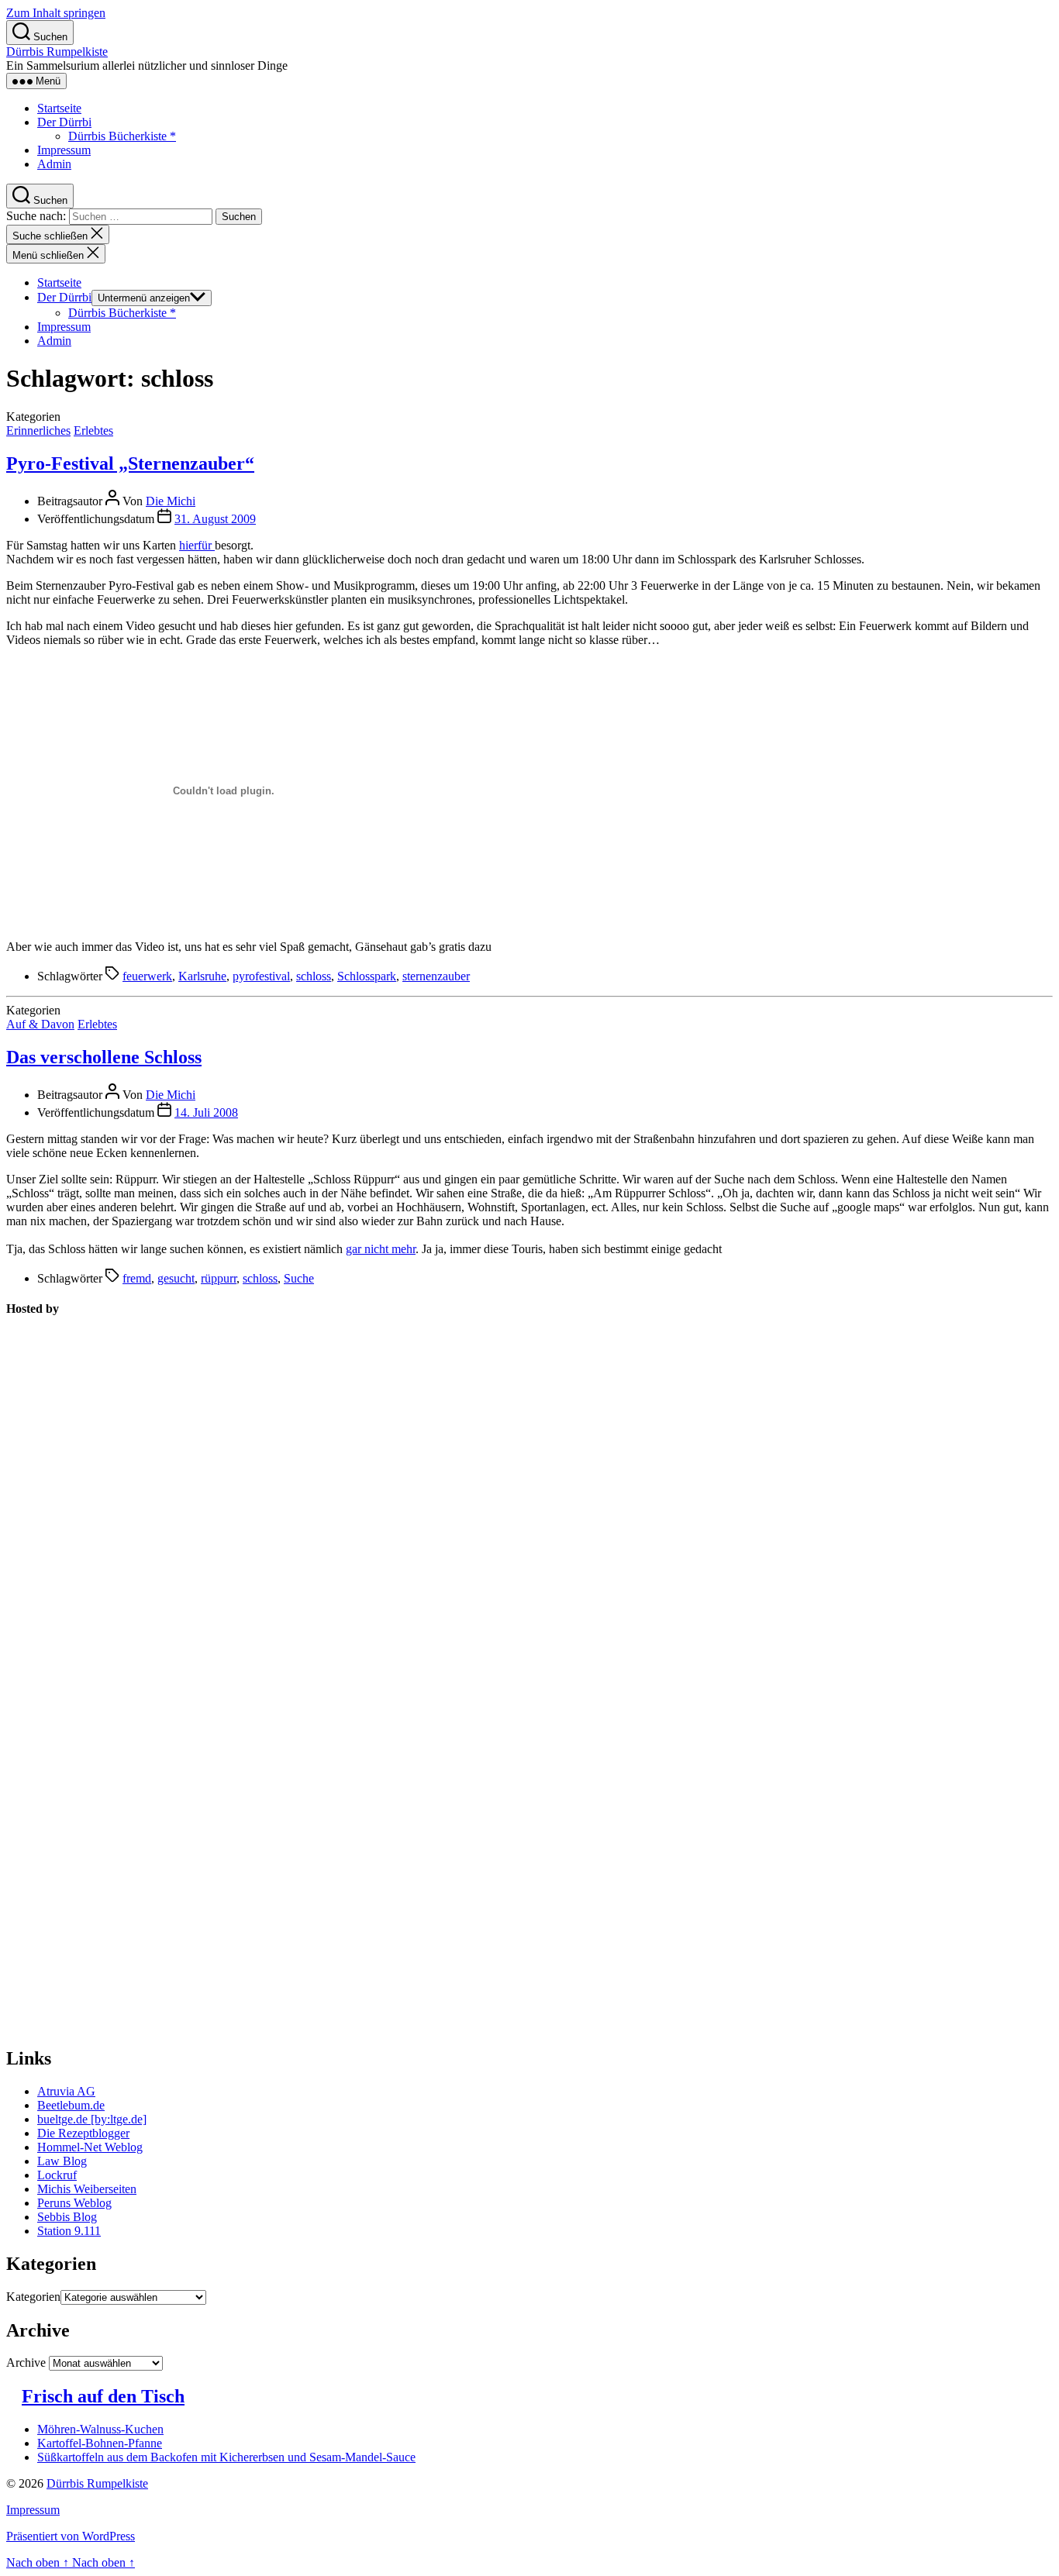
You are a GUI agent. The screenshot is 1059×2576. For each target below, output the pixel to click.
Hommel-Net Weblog (90, 2147)
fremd (137, 1278)
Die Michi (171, 501)
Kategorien (33, 2297)
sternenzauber (436, 976)
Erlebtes (93, 430)
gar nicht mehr (381, 1249)
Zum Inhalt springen (56, 13)
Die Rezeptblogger (83, 2133)
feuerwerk (147, 976)
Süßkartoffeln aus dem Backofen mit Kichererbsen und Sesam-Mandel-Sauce (226, 2457)
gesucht (176, 1278)
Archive (26, 2362)
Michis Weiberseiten (87, 2189)
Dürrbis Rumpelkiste (57, 52)
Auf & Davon (40, 1024)
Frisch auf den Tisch (103, 2396)
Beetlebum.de (71, 2105)
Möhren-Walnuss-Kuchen (100, 2429)
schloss (314, 976)
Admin (54, 164)
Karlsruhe (202, 976)
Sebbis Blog (67, 2217)
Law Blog (62, 2161)
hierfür (197, 545)
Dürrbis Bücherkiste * (122, 136)
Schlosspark (367, 976)
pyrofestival (261, 976)
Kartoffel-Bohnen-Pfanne (100, 2443)
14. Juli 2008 (206, 1112)
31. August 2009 (215, 519)
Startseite (59, 108)
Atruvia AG (66, 2091)
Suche (299, 1278)
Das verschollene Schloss (104, 1057)
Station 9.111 (69, 2231)
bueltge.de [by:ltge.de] (92, 2119)
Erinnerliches (38, 430)
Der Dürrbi (64, 122)
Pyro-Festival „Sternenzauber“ (130, 463)
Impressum (64, 150)
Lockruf (57, 2175)
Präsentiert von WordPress (71, 2536)
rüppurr (219, 1278)
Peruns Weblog (74, 2203)
